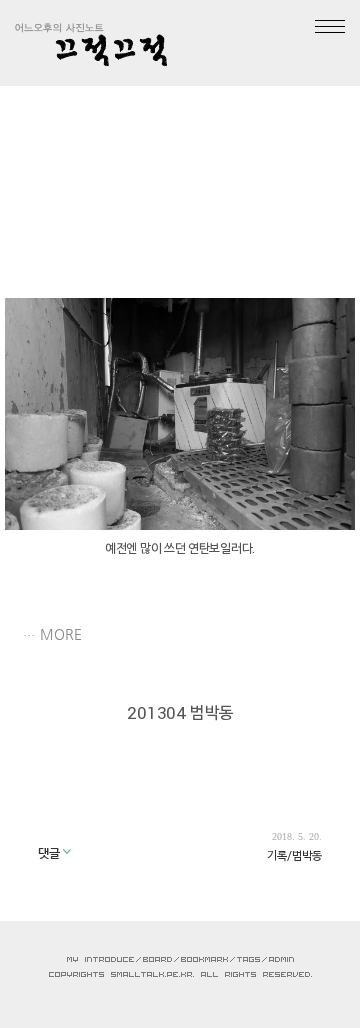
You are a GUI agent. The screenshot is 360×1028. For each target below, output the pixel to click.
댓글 (50, 853)
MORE (61, 634)
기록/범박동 (294, 855)
